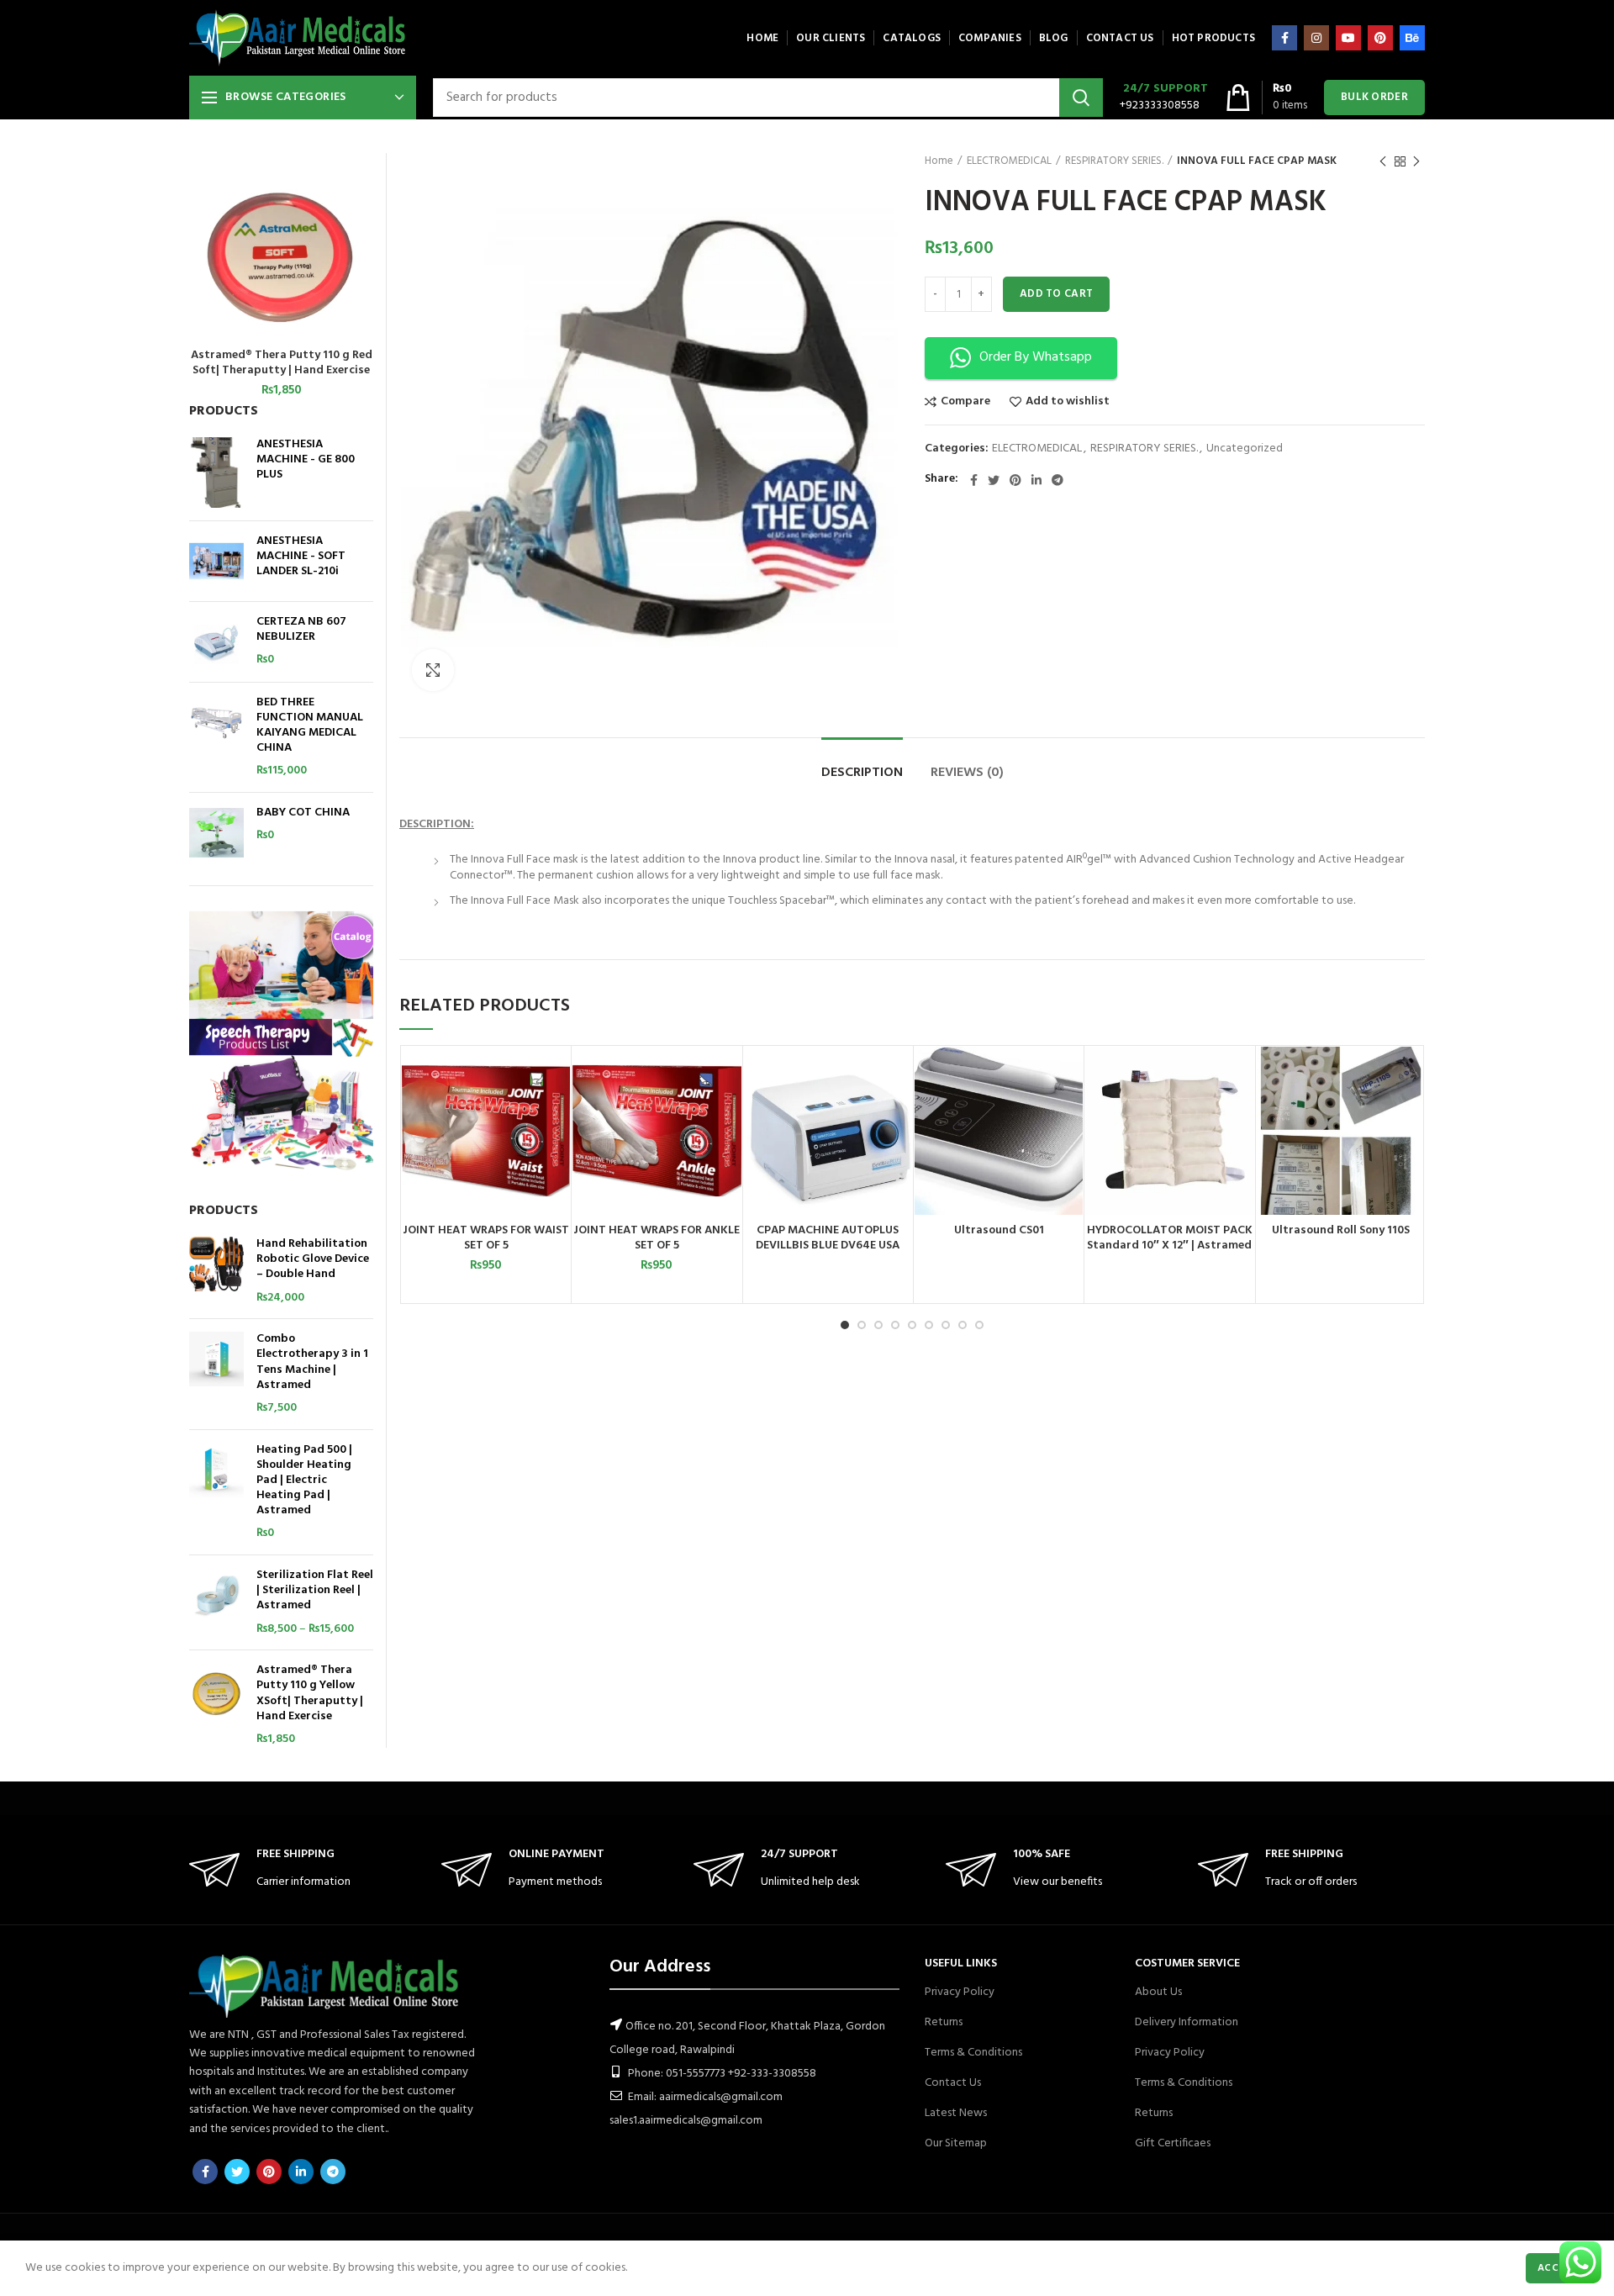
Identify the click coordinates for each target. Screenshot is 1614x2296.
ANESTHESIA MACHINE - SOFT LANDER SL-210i (301, 557)
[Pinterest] (1380, 38)
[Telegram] (1058, 480)
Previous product (1383, 161)
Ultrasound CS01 (999, 1231)
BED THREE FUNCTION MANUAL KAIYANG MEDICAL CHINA (310, 726)
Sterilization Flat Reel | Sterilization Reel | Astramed (315, 1591)
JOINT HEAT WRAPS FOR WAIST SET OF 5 (486, 1238)
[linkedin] (1036, 480)
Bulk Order (1374, 97)
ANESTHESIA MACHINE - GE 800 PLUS (306, 460)
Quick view (557, 1112)
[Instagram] (1316, 38)
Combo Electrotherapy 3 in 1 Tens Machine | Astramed (312, 1362)
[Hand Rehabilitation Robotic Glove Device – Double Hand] (216, 1271)
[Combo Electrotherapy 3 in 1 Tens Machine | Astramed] (216, 1374)
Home (939, 161)
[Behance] (1412, 38)
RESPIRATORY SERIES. (1114, 161)
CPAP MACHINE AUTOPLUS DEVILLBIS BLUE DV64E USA (828, 1238)
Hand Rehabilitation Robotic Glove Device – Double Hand (313, 1260)
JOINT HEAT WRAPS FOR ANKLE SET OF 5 (657, 1238)
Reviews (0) (967, 773)
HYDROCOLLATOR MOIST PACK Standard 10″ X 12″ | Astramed (1170, 1238)
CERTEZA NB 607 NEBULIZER (301, 630)
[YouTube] (1348, 38)
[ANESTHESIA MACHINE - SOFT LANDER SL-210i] (216, 561)
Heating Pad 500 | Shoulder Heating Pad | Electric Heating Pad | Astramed (304, 1481)
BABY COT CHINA (303, 813)
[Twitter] (994, 480)
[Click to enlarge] (433, 670)
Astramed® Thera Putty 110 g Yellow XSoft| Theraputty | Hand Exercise (310, 1694)
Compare (965, 402)
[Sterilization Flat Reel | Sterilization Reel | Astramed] (216, 1602)
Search (1081, 98)
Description (862, 773)
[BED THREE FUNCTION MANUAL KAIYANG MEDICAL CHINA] (216, 737)
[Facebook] (1284, 38)
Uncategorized (1245, 449)
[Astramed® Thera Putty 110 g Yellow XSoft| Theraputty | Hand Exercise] (216, 1705)
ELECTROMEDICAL (1009, 161)
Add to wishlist (1068, 402)
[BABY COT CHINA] (216, 833)
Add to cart (1056, 294)
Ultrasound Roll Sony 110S (1341, 1231)
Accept (1557, 2268)
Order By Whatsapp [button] (1036, 357)
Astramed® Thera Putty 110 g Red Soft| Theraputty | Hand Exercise (282, 363)
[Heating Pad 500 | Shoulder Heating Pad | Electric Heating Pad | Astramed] (216, 1493)
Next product (1416, 161)
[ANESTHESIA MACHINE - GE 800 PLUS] (216, 472)
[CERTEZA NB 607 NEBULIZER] (216, 642)
